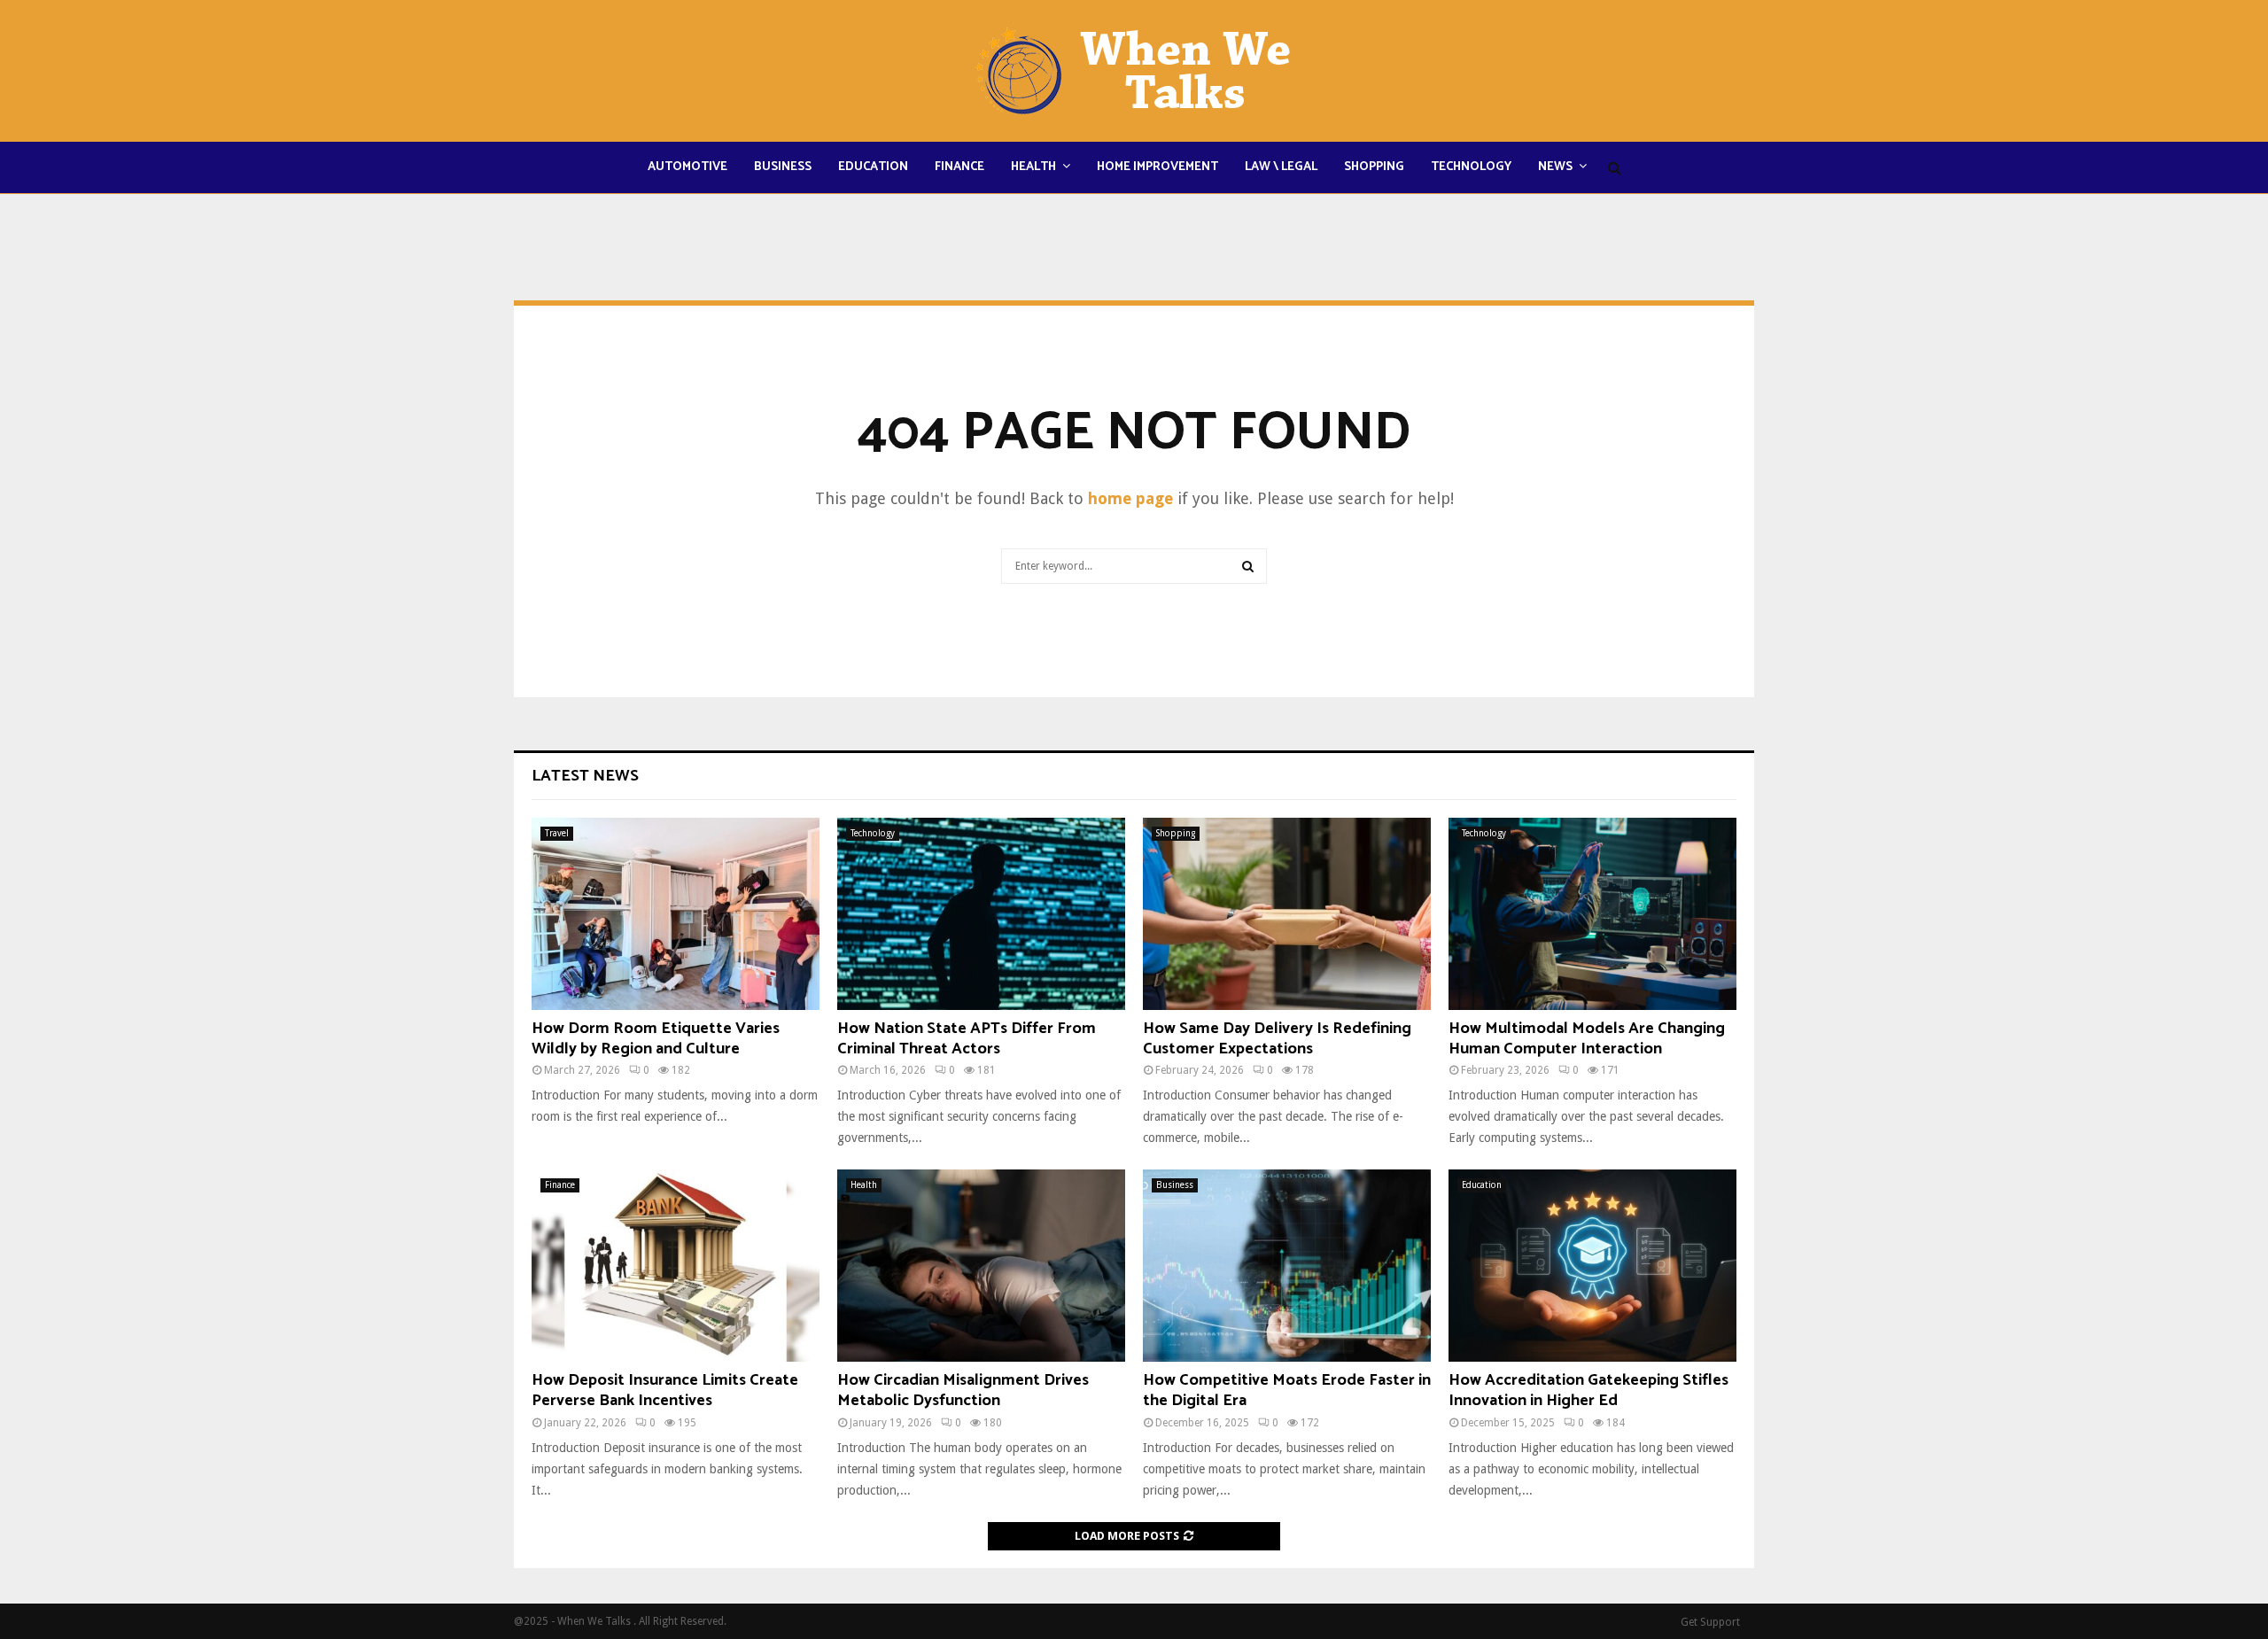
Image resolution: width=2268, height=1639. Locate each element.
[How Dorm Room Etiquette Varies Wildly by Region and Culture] (676, 914)
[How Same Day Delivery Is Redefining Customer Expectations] (1287, 914)
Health (1033, 167)
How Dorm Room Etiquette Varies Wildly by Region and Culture (656, 1039)
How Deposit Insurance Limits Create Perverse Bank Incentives (665, 1390)
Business (783, 167)
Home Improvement (1157, 167)
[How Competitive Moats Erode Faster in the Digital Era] (1287, 1266)
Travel (557, 833)
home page (1130, 498)
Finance (959, 167)
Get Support (1710, 1622)
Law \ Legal (1281, 167)
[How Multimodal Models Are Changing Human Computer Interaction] (1592, 914)
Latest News (585, 776)
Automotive (687, 167)
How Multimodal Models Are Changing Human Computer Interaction (1587, 1039)
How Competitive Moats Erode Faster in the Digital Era (1287, 1390)
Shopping (1374, 167)
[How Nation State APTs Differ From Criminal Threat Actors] (981, 914)
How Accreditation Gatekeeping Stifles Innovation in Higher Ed (1588, 1390)
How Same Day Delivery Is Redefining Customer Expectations (1277, 1039)
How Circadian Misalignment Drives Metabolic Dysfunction (963, 1390)
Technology (1471, 167)
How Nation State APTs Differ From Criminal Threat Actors (967, 1039)
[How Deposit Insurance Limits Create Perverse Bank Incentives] (676, 1266)
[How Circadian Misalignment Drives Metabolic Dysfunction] (981, 1266)
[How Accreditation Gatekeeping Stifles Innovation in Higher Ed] (1592, 1266)
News (1555, 167)
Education (873, 167)
